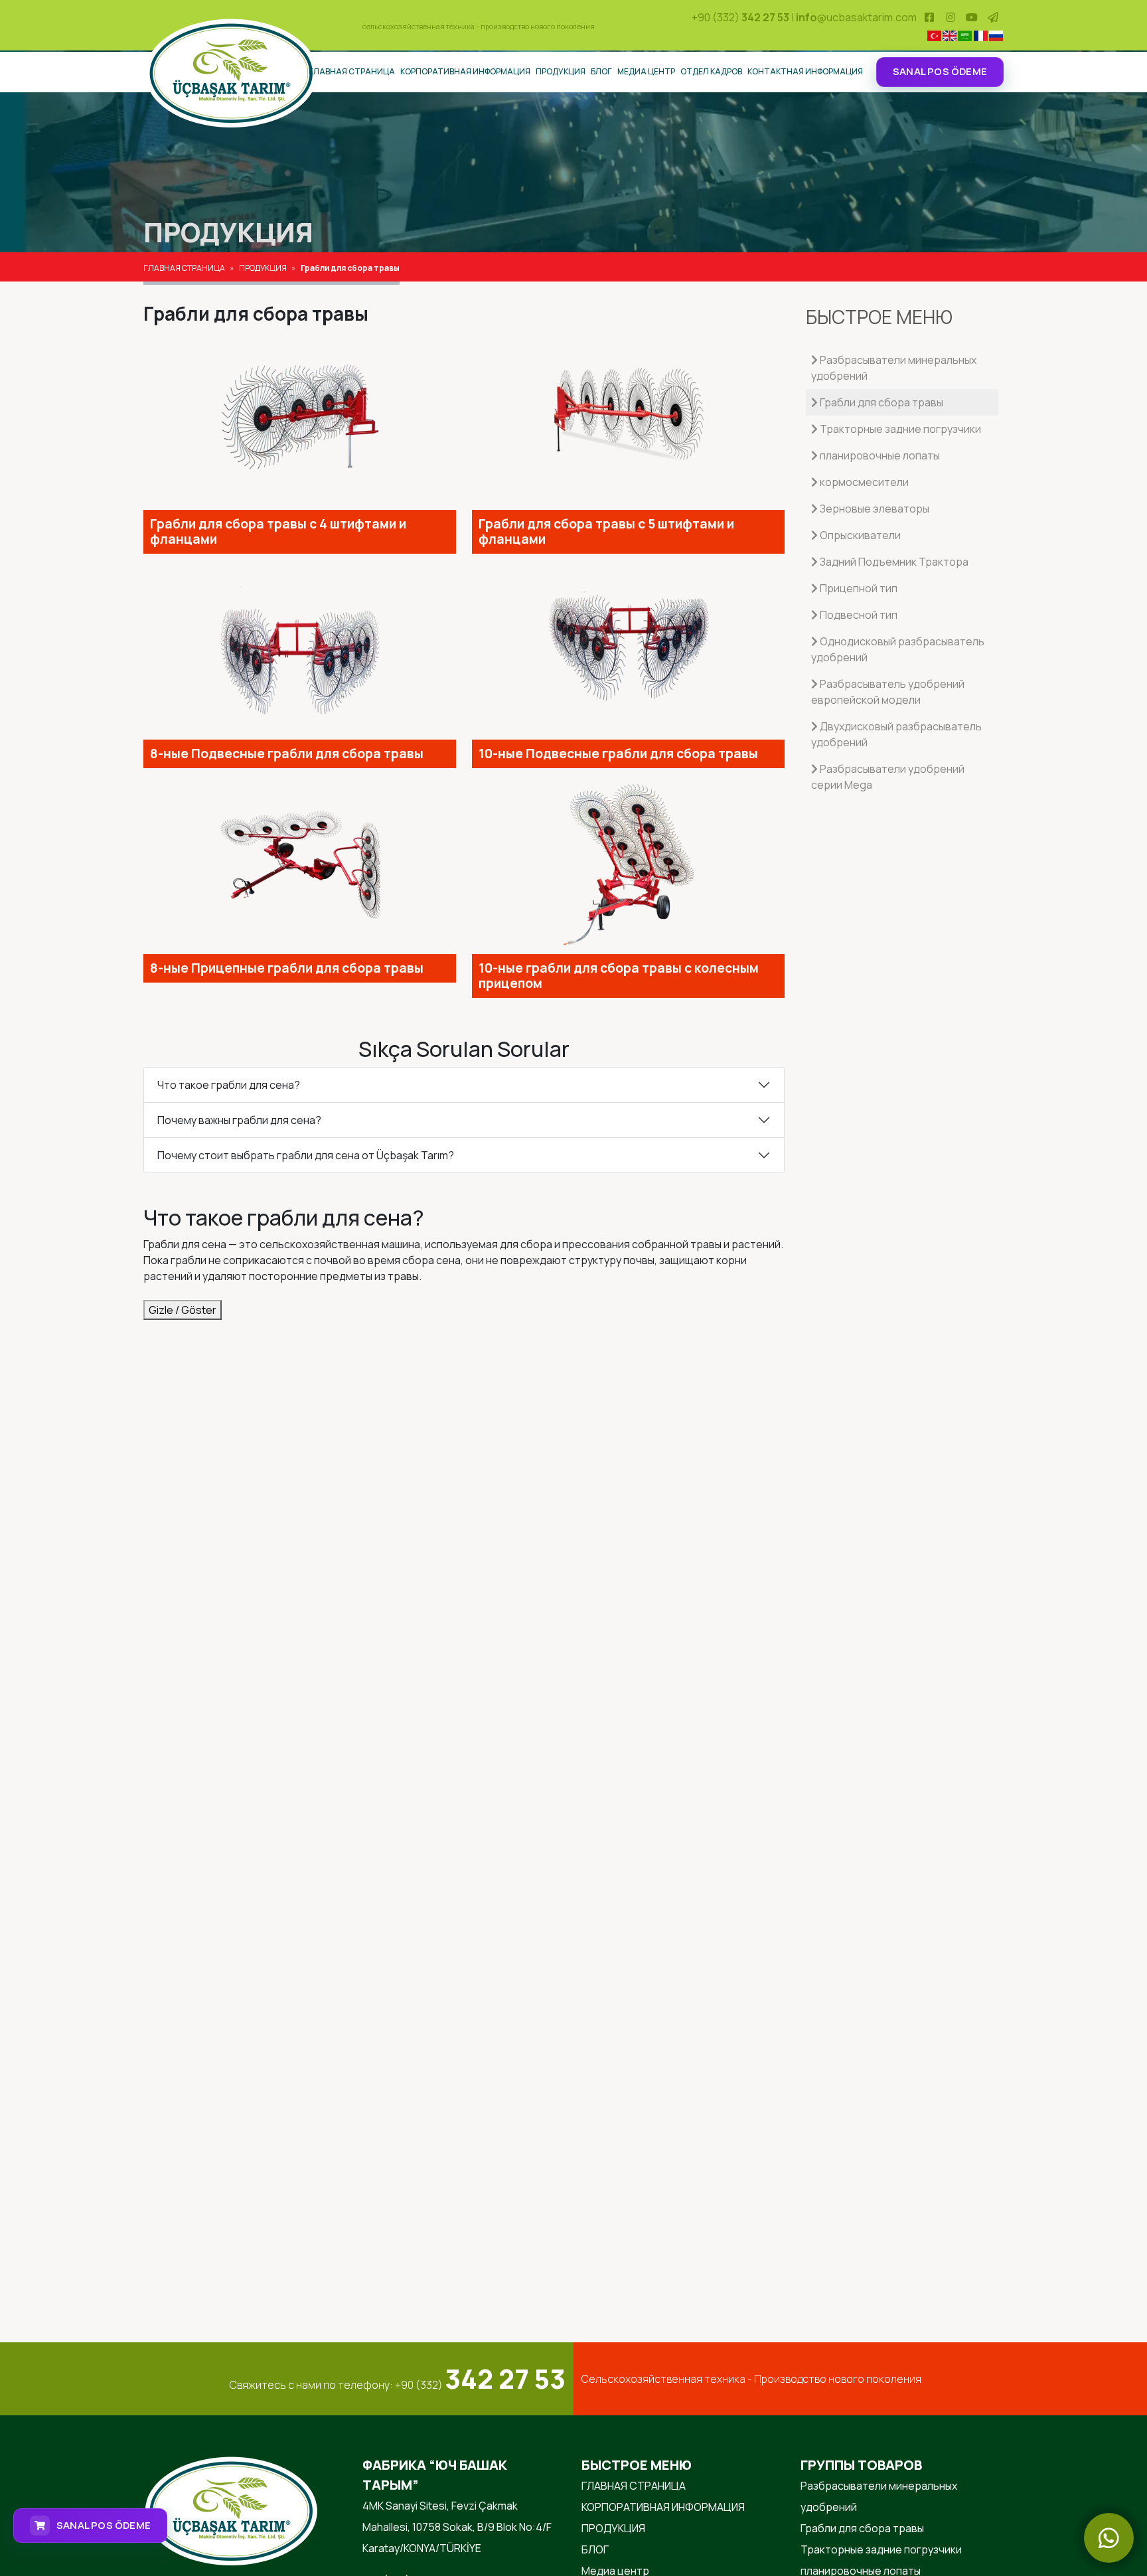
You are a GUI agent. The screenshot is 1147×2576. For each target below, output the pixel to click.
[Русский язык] (996, 36)
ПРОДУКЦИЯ (561, 71)
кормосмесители (863, 482)
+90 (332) (740, 17)
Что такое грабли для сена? (229, 1085)
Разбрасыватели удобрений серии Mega (888, 777)
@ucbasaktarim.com (856, 17)
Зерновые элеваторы (874, 509)
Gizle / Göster (183, 1310)
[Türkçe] (934, 36)
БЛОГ (601, 71)
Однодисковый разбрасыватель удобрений (898, 649)
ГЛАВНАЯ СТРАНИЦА (352, 71)
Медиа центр (646, 71)
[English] (950, 36)
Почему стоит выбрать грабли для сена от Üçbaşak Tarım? (306, 1155)
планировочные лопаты (879, 455)
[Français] (980, 36)
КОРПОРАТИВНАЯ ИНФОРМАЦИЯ (465, 71)
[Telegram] (993, 17)
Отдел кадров (711, 71)
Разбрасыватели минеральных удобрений (894, 368)
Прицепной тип (858, 588)
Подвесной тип (858, 615)
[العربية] (965, 36)
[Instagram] (951, 17)
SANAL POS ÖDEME (940, 71)
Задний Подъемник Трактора (893, 562)
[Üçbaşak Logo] (231, 72)
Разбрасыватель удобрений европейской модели (888, 692)
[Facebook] (929, 17)
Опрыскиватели (859, 535)
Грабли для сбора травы (880, 402)
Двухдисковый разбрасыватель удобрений (896, 734)
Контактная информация (805, 71)
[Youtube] (972, 17)
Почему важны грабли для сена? (239, 1120)
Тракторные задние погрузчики (899, 429)
